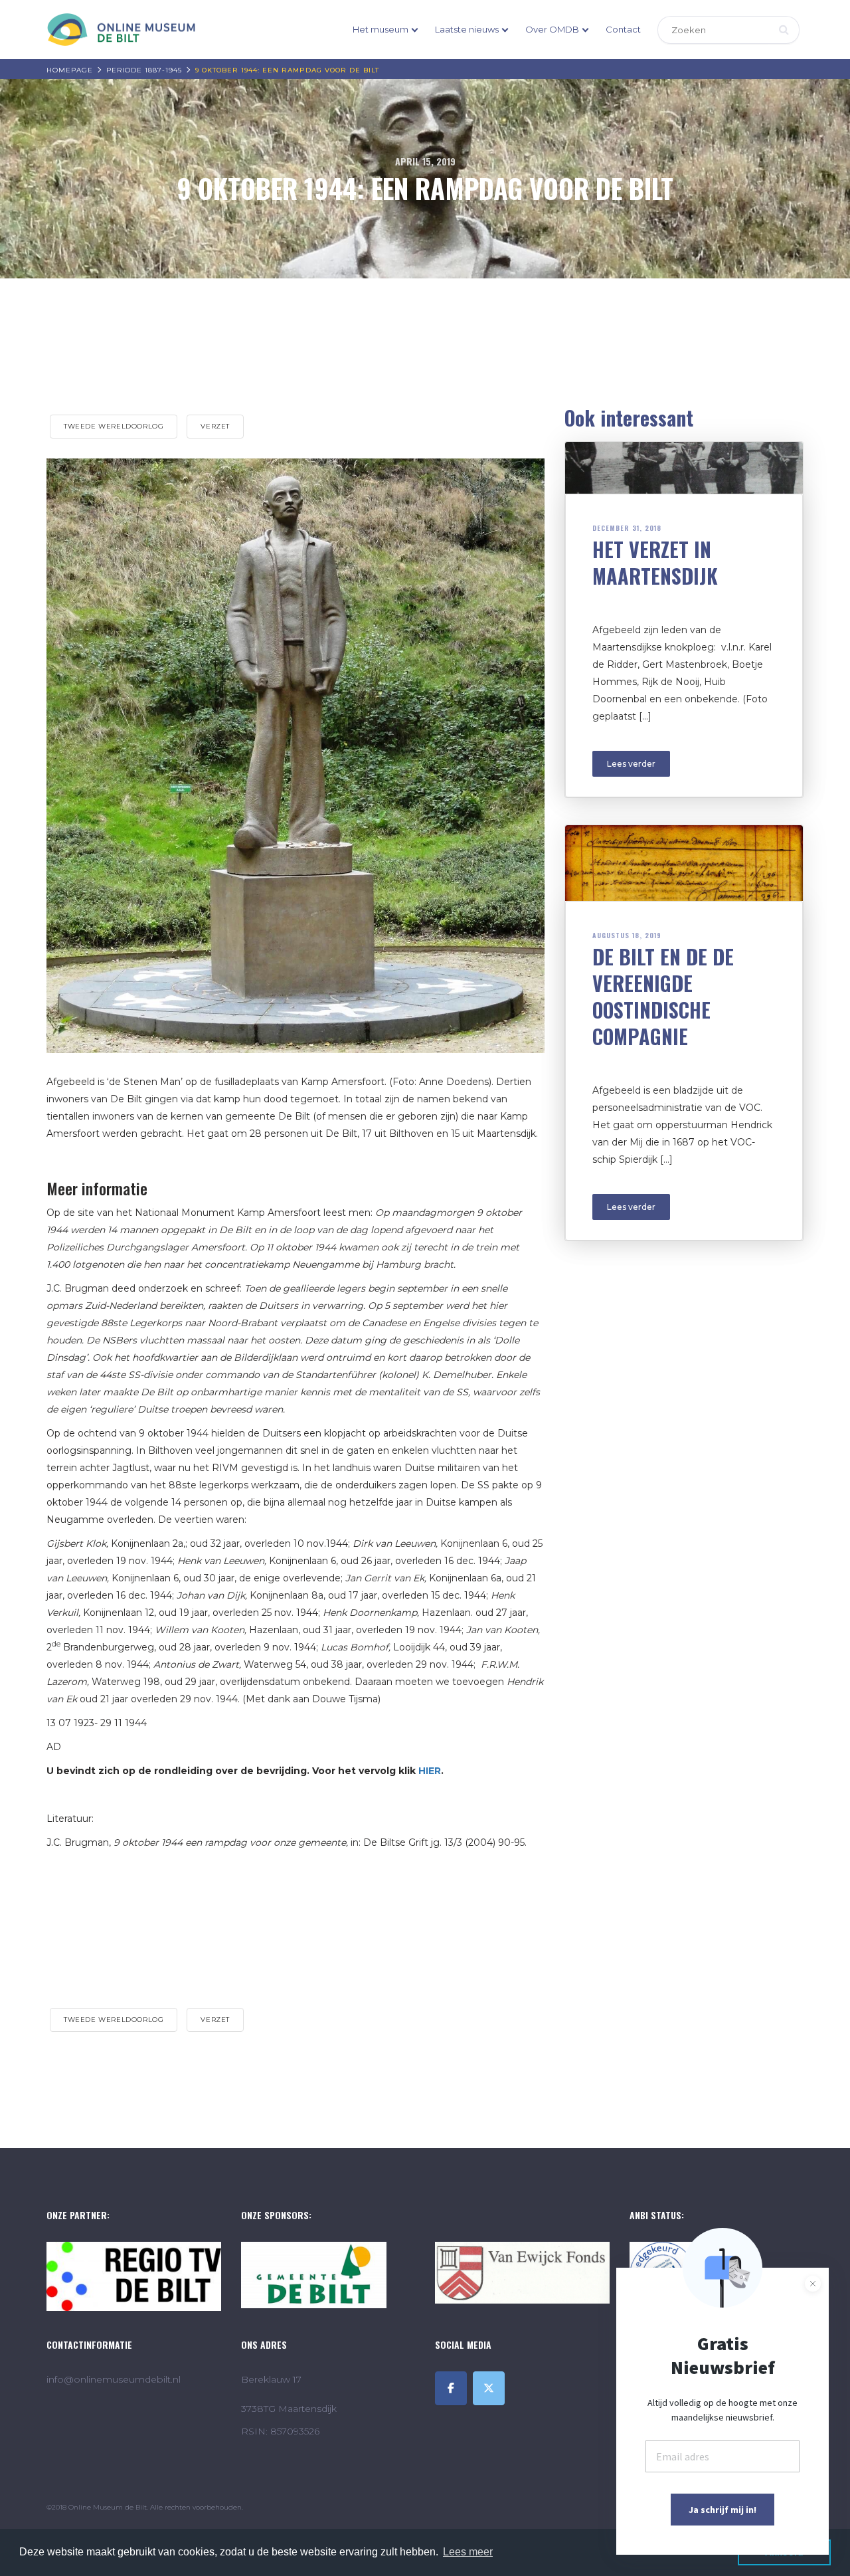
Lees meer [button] (468, 2552)
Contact (623, 29)
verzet (215, 426)
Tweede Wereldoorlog (114, 426)
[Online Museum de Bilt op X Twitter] (489, 2388)
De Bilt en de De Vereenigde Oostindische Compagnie (663, 996)
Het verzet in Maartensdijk (655, 562)
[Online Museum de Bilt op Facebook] (451, 2388)
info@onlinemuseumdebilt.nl (114, 2379)
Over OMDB (552, 29)
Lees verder (631, 764)
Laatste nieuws (467, 29)
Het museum (381, 29)
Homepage (70, 70)
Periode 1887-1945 (144, 70)
